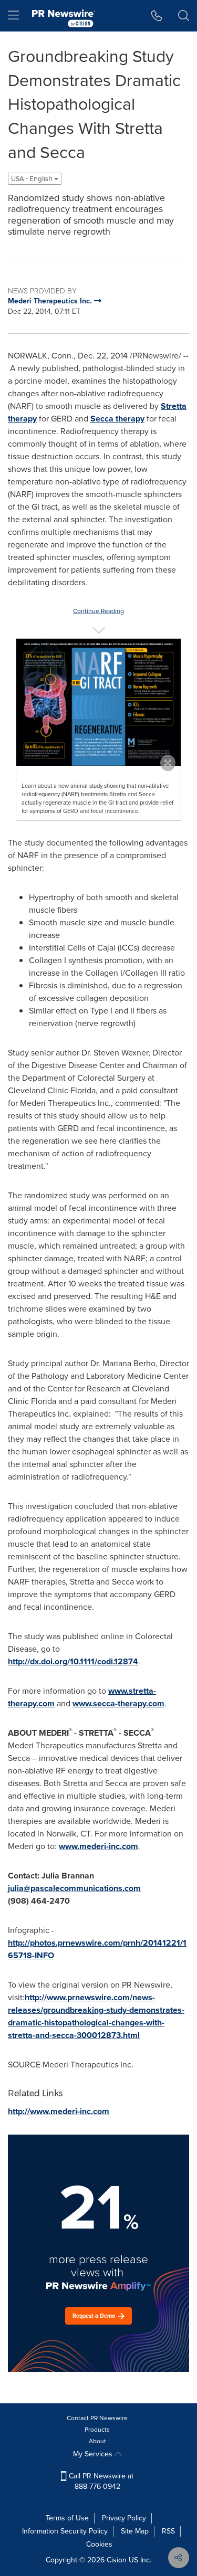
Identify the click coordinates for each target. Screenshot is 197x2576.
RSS (168, 2531)
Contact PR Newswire (97, 2418)
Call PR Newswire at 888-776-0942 (100, 2481)
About (97, 2441)
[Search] (184, 16)
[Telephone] (157, 16)
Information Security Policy (65, 2531)
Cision (117, 2560)
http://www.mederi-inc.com (59, 2111)
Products (97, 2430)
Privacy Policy (124, 2518)
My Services (94, 2454)
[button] (98, 702)
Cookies (99, 2544)
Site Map (135, 2531)
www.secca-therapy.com (118, 1703)
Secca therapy (117, 419)
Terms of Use (67, 2518)
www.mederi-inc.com (98, 1846)
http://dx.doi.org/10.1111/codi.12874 (73, 1661)
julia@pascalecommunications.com (74, 1888)
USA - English (33, 179)
